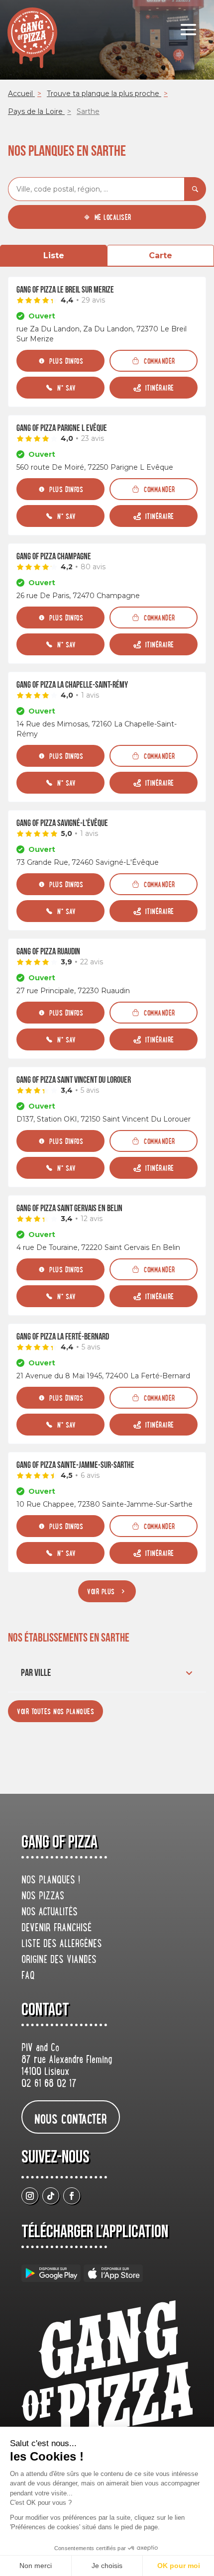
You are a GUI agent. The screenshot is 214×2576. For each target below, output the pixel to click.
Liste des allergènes (62, 1945)
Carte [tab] (160, 256)
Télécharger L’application (95, 2232)
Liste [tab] (54, 256)
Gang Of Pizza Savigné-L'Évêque (62, 823)
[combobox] (96, 189)
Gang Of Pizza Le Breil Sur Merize (65, 290)
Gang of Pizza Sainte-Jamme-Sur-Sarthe (75, 1465)
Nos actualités (50, 1913)
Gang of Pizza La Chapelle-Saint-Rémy (72, 685)
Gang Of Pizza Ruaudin (48, 952)
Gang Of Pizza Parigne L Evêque (62, 428)
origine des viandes (59, 1960)
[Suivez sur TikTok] (51, 2196)
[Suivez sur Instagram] (30, 2196)
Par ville (36, 1673)
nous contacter (71, 2118)
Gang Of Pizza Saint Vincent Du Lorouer (74, 1080)
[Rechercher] (195, 189)
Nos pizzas (43, 1897)
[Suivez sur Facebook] (72, 2196)
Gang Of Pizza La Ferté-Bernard (63, 1337)
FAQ (28, 1976)
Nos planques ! (51, 1881)
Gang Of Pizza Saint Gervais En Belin (69, 1208)
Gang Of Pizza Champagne (54, 557)
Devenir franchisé (56, 1929)
